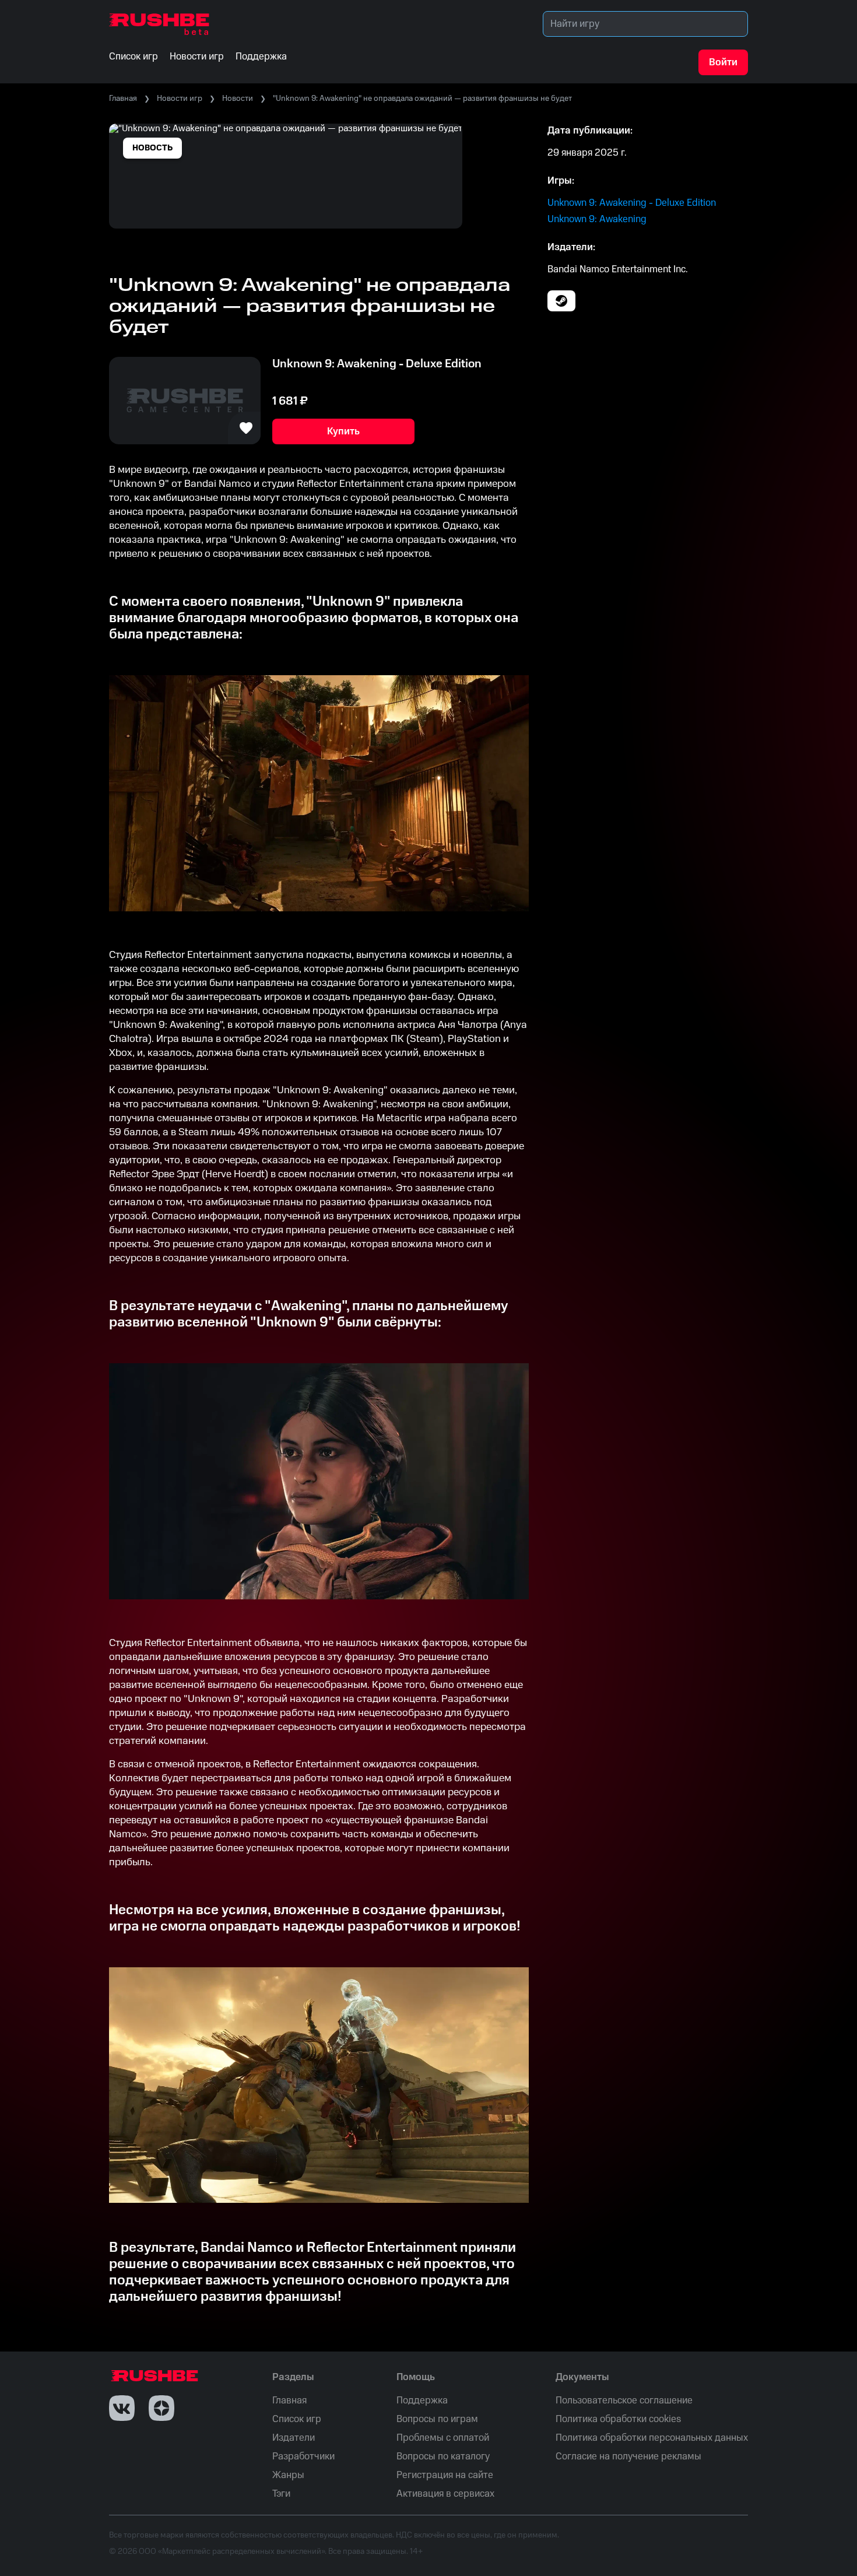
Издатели (294, 2438)
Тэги (281, 2494)
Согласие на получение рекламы (628, 2456)
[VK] (122, 2408)
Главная (123, 99)
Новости (238, 99)
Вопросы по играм (437, 2419)
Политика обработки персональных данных (652, 2438)
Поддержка (422, 2400)
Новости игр (180, 99)
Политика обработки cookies (618, 2419)
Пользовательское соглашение (624, 2400)
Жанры (288, 2475)
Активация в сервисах (445, 2494)
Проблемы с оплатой (443, 2438)
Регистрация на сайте (445, 2475)
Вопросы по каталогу (443, 2456)
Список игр (297, 2419)
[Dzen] (161, 2408)
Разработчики (303, 2456)
